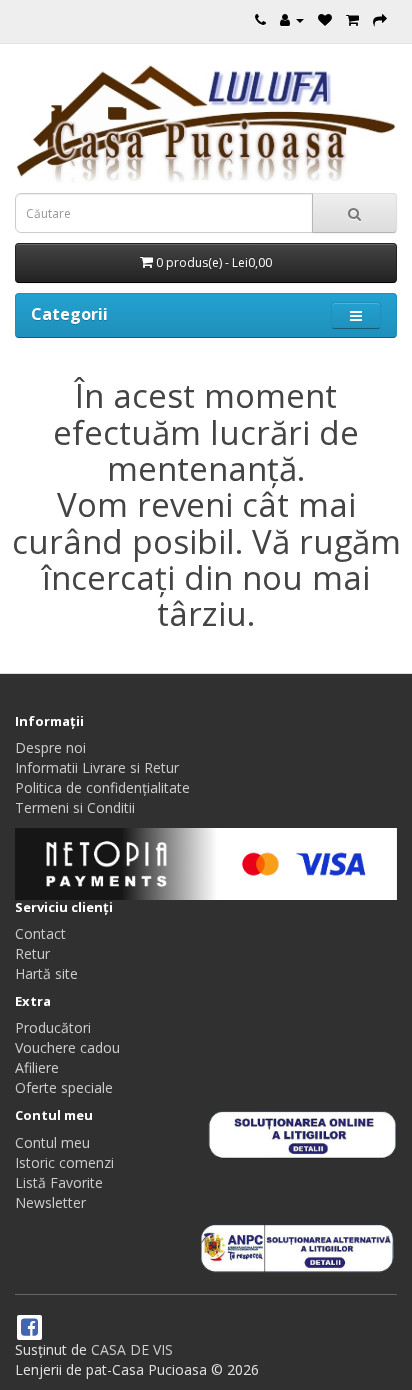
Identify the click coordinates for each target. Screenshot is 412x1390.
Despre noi (50, 747)
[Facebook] (29, 1328)
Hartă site (46, 973)
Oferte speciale (64, 1087)
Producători (53, 1027)
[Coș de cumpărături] (352, 19)
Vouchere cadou (67, 1047)
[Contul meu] (292, 19)
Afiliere (37, 1067)
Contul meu (52, 1142)
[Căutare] (354, 213)
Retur (32, 953)
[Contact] (260, 19)
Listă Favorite (59, 1182)
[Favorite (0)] (325, 19)
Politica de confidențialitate (102, 787)
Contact (40, 933)
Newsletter (50, 1202)
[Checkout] (380, 19)
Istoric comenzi (64, 1162)
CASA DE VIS (132, 1349)
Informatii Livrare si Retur (97, 767)
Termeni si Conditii (75, 807)
